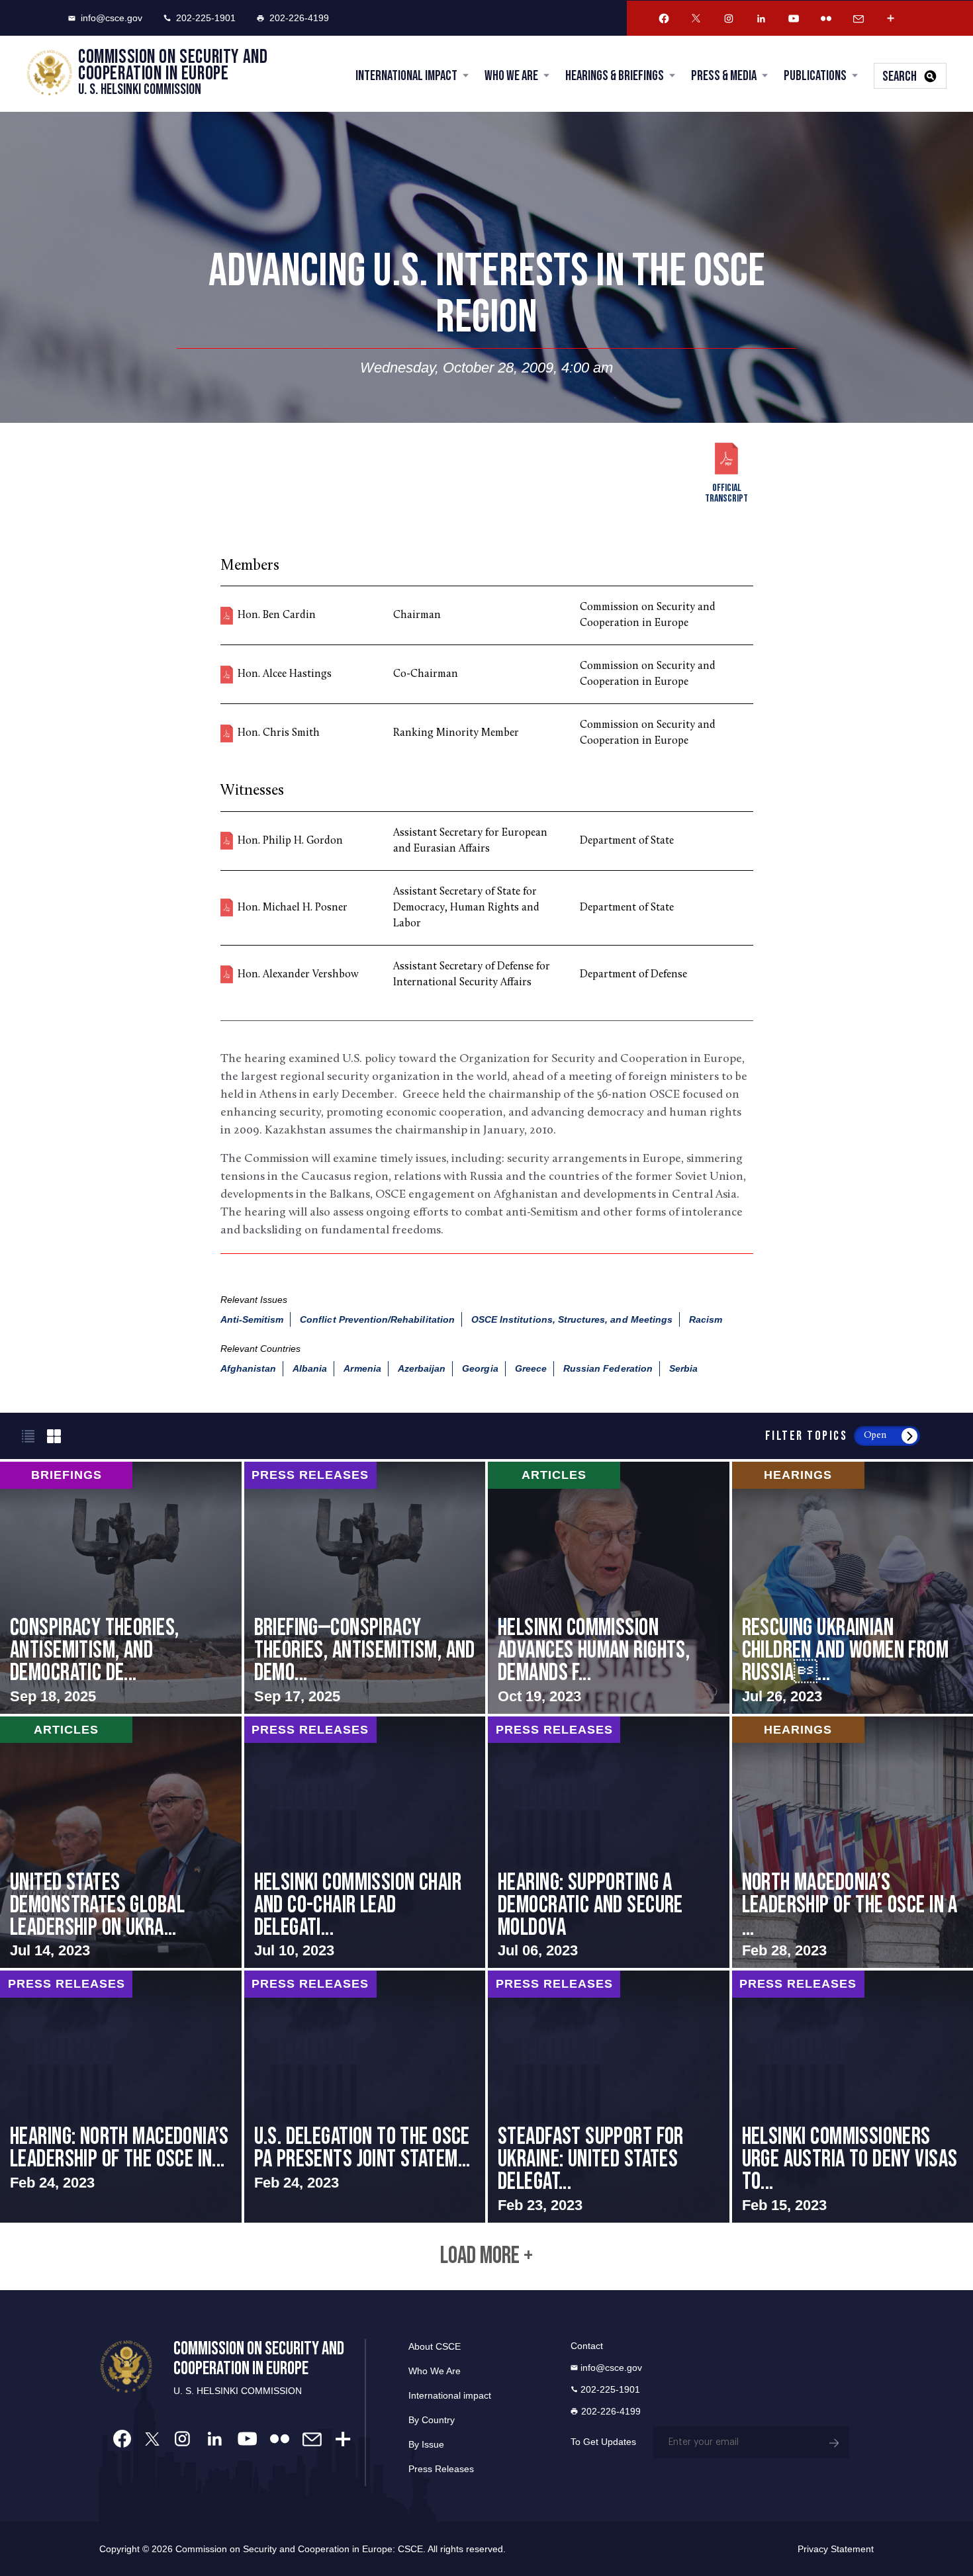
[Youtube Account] (794, 19)
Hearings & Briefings (615, 76)
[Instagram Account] (729, 19)
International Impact (406, 76)
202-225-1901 (206, 18)
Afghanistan (249, 1368)
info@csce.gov (112, 18)
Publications (815, 76)
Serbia (683, 1368)
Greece (531, 1368)
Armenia (362, 1368)
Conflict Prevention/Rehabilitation (377, 1319)
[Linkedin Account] (761, 19)
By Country (432, 2420)
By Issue (426, 2444)
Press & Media (724, 76)
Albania (310, 1368)
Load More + (486, 2256)
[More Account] (891, 19)
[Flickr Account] (826, 19)
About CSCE (435, 2346)
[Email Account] (858, 19)
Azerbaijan (422, 1368)
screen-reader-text (121, 1587)
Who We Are (511, 76)
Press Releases (441, 2469)
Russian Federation (608, 1368)
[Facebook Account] (664, 19)
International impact (450, 2395)
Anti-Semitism (252, 1319)
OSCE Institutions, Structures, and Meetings (572, 1319)
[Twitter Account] (696, 19)
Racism (706, 1319)
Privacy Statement (836, 2549)
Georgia (480, 1368)
